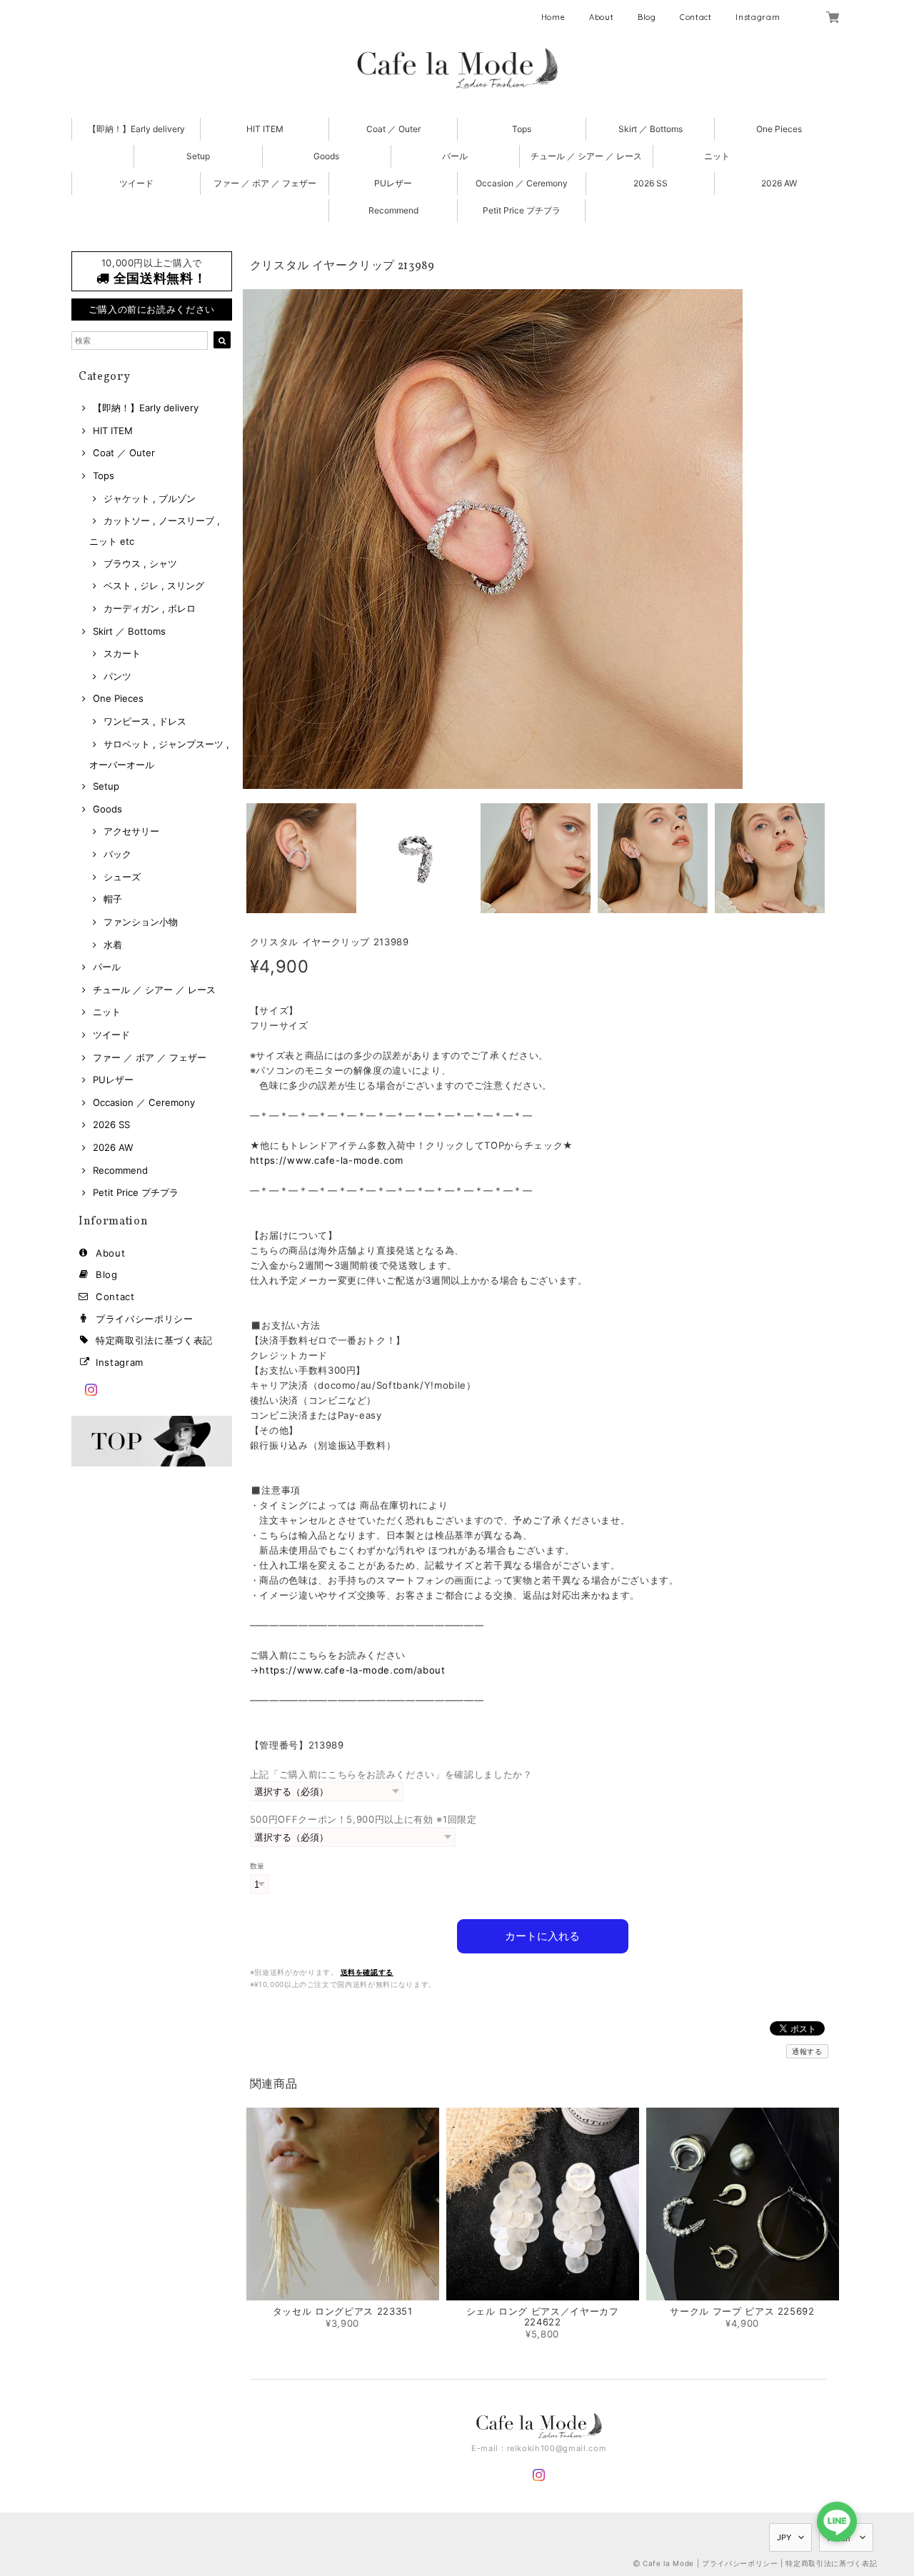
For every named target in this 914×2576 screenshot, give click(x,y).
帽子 (113, 899)
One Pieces (779, 129)
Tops (522, 129)
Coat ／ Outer (393, 129)
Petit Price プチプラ (522, 210)
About (601, 17)
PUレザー (393, 183)
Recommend (393, 210)
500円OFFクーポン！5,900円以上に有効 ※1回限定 (363, 1819)
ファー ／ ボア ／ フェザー (265, 183)
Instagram (758, 17)
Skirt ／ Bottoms (651, 129)
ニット (717, 156)
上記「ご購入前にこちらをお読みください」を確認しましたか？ (391, 1774)
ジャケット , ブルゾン (150, 498)
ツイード (136, 183)
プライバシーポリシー (145, 1319)
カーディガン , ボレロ (150, 608)
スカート (122, 653)
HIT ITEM (265, 129)
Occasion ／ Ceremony (522, 183)
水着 (113, 945)
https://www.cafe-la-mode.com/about (352, 1670)
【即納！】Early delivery (136, 129)
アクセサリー (131, 831)
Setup (198, 156)
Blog (647, 17)
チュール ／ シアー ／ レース (586, 156)
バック (117, 854)
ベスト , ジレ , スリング (154, 585)
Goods (326, 156)
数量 (257, 1866)
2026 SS (651, 183)
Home (553, 17)
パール (455, 156)
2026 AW (779, 183)
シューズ (122, 877)
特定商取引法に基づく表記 (154, 1340)
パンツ (117, 676)
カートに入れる (542, 1936)
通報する (807, 2051)
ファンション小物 (141, 922)
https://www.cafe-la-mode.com (327, 1160)
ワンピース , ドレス (145, 721)
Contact (696, 17)
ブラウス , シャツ (140, 563)
